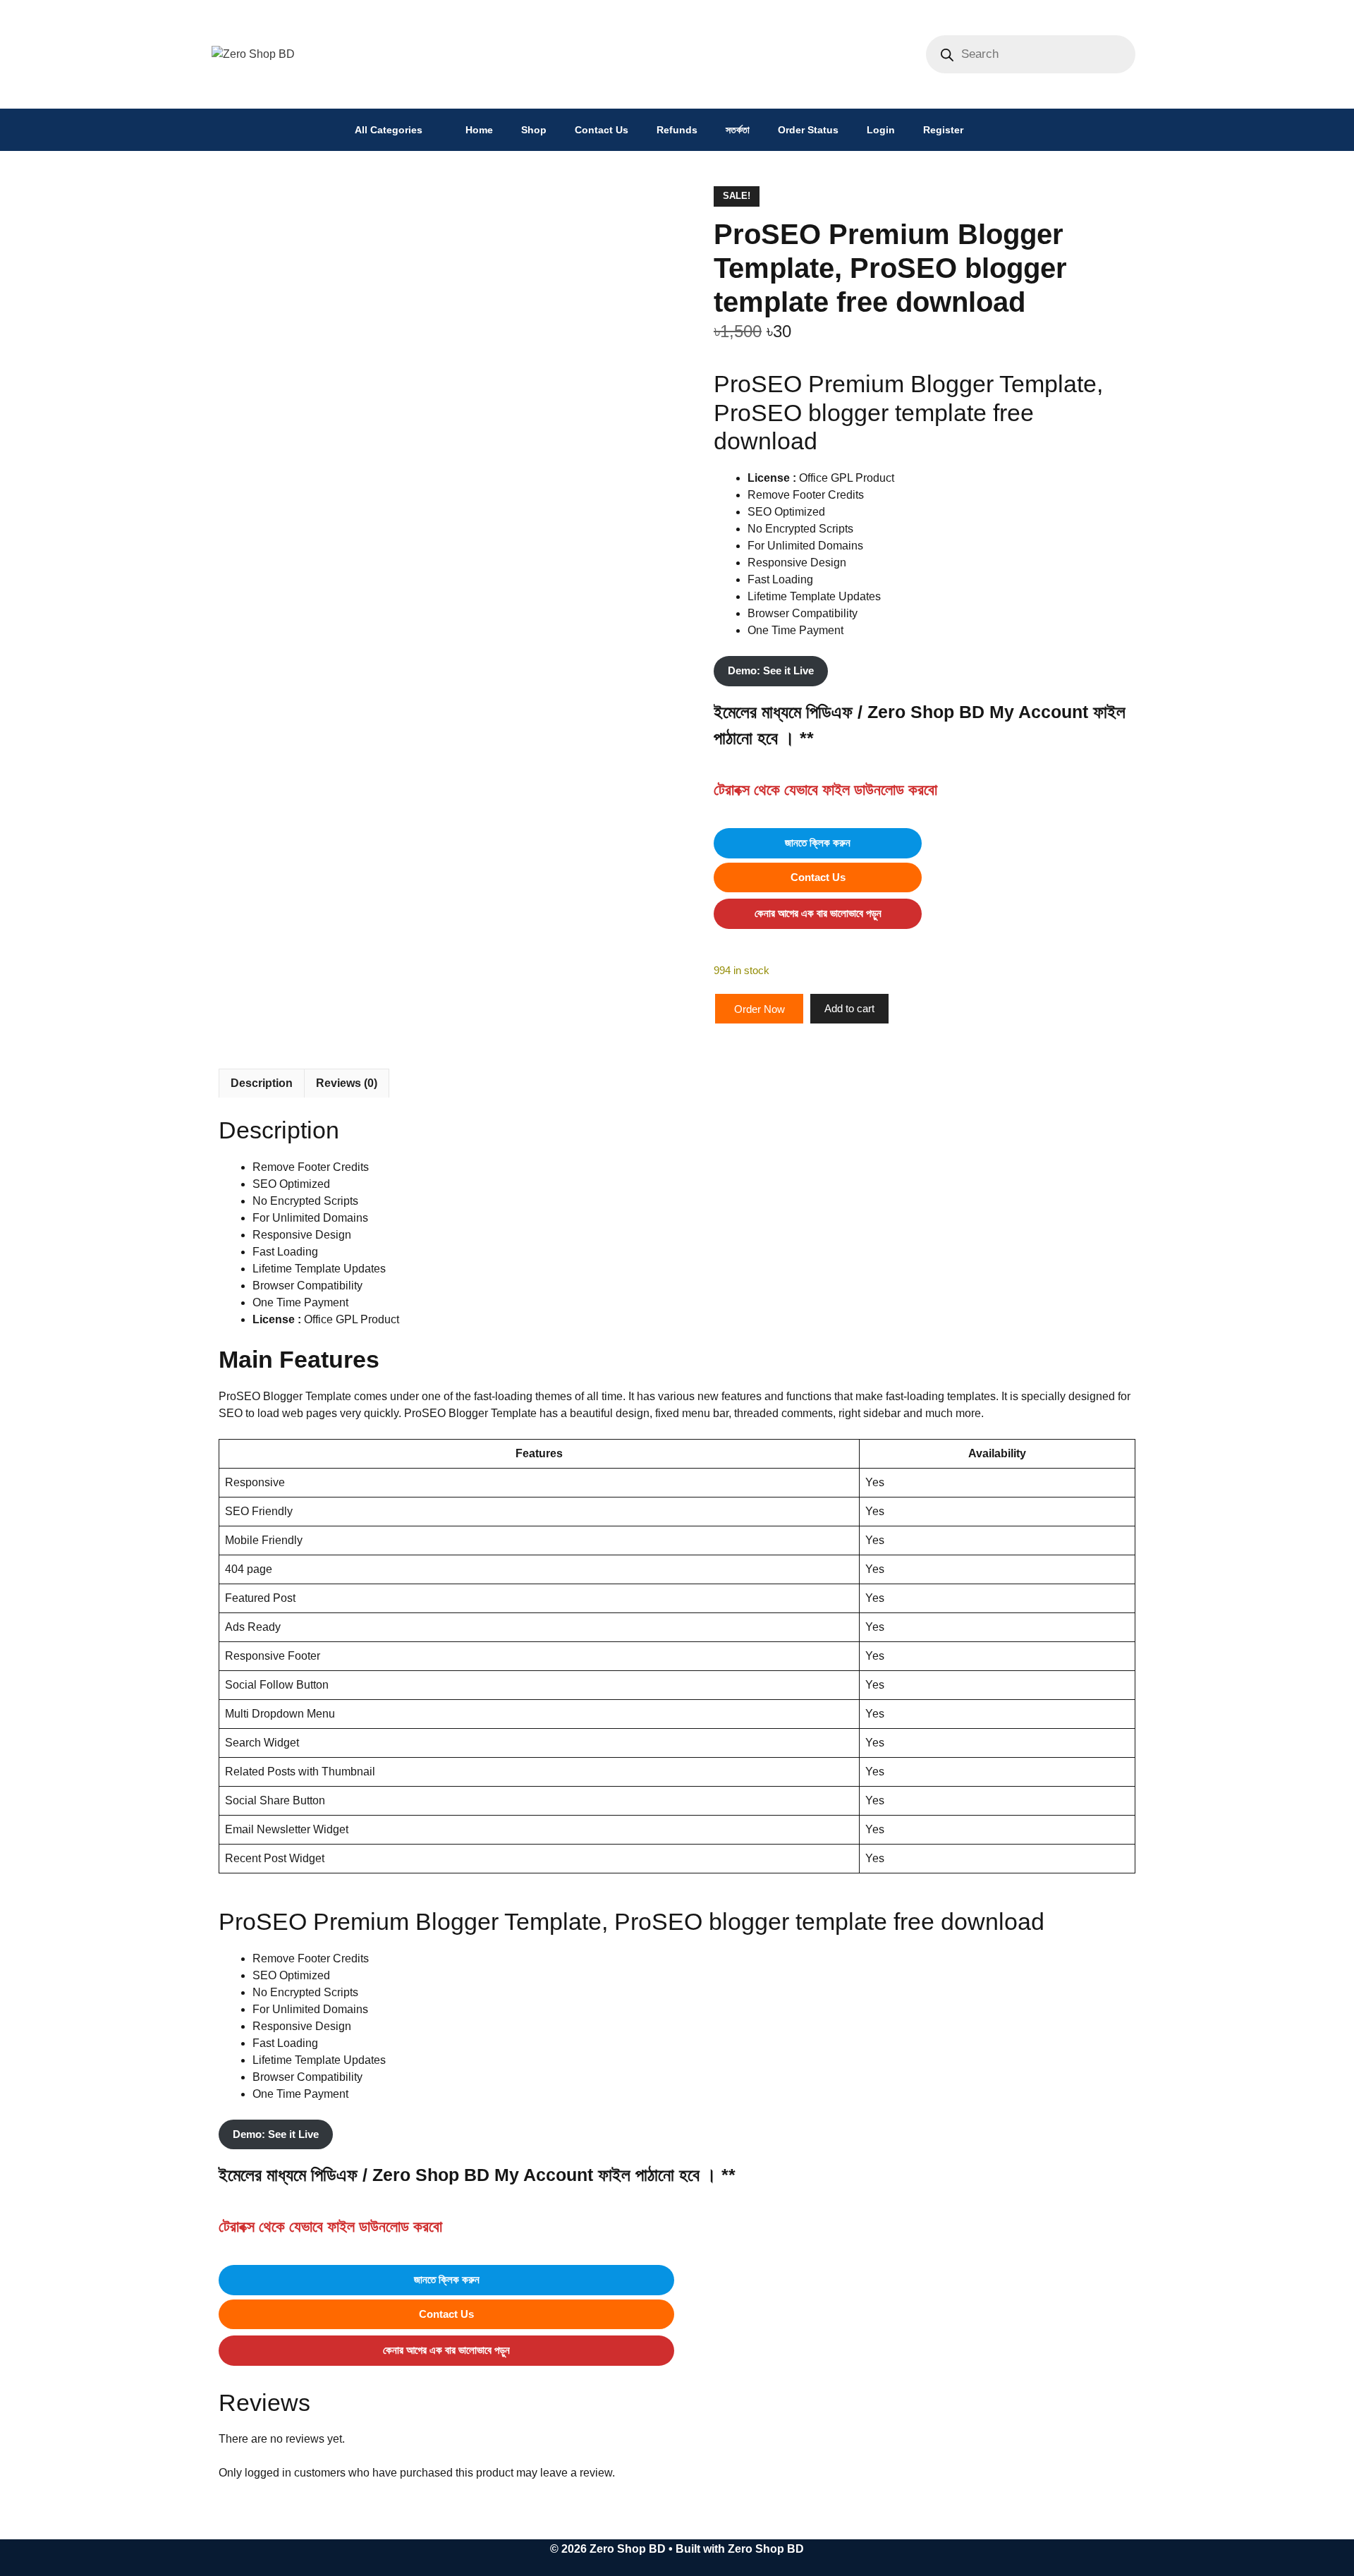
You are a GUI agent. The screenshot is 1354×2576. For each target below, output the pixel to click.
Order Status (808, 130)
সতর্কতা (738, 130)
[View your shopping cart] (995, 130)
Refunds (677, 130)
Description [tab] (262, 1083)
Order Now (760, 1009)
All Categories (389, 130)
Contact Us (602, 130)
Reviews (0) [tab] (347, 1083)
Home (479, 130)
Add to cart (849, 1008)
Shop (534, 130)
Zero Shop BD (766, 2549)
